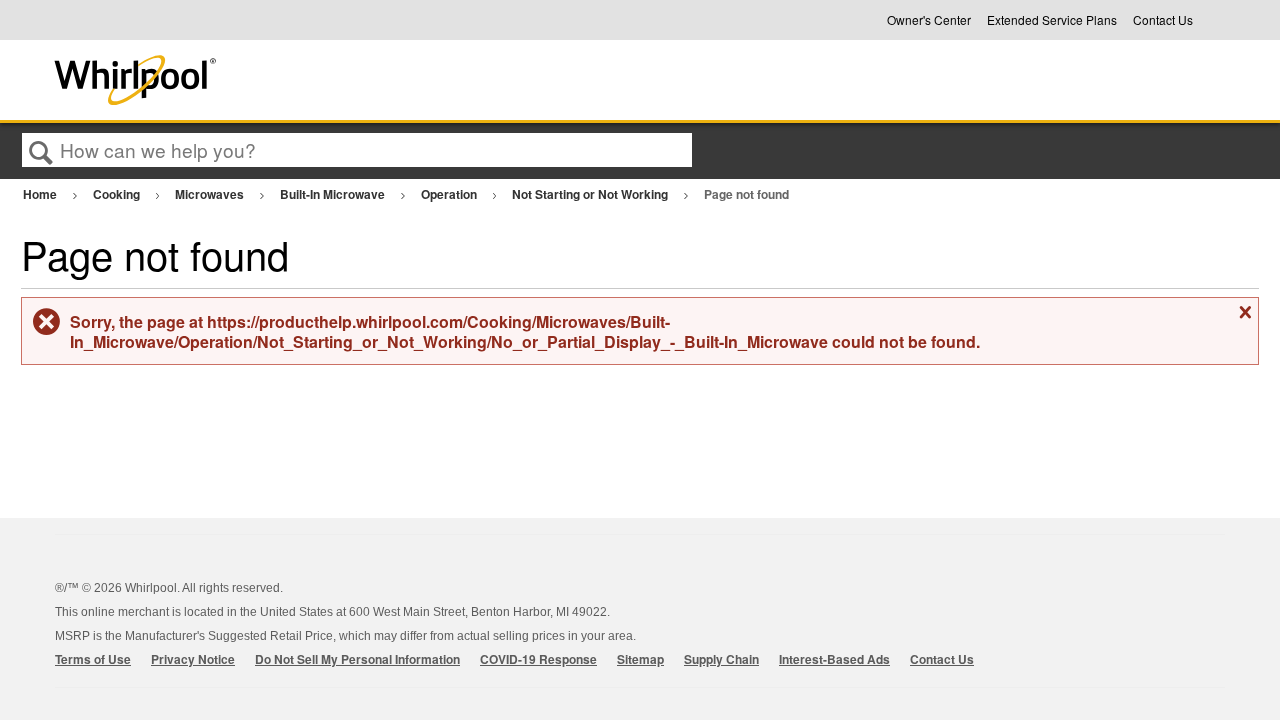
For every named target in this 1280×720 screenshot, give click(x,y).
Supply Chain (721, 659)
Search (41, 151)
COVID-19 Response (538, 659)
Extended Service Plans (1052, 20)
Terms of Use (93, 659)
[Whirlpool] (283, 80)
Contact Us (1163, 20)
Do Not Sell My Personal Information (357, 659)
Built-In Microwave (334, 194)
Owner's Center (929, 20)
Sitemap (640, 659)
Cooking (118, 194)
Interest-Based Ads (834, 659)
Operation (450, 194)
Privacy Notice (193, 659)
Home (41, 194)
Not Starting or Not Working (591, 194)
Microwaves (211, 194)
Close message (1243, 320)
